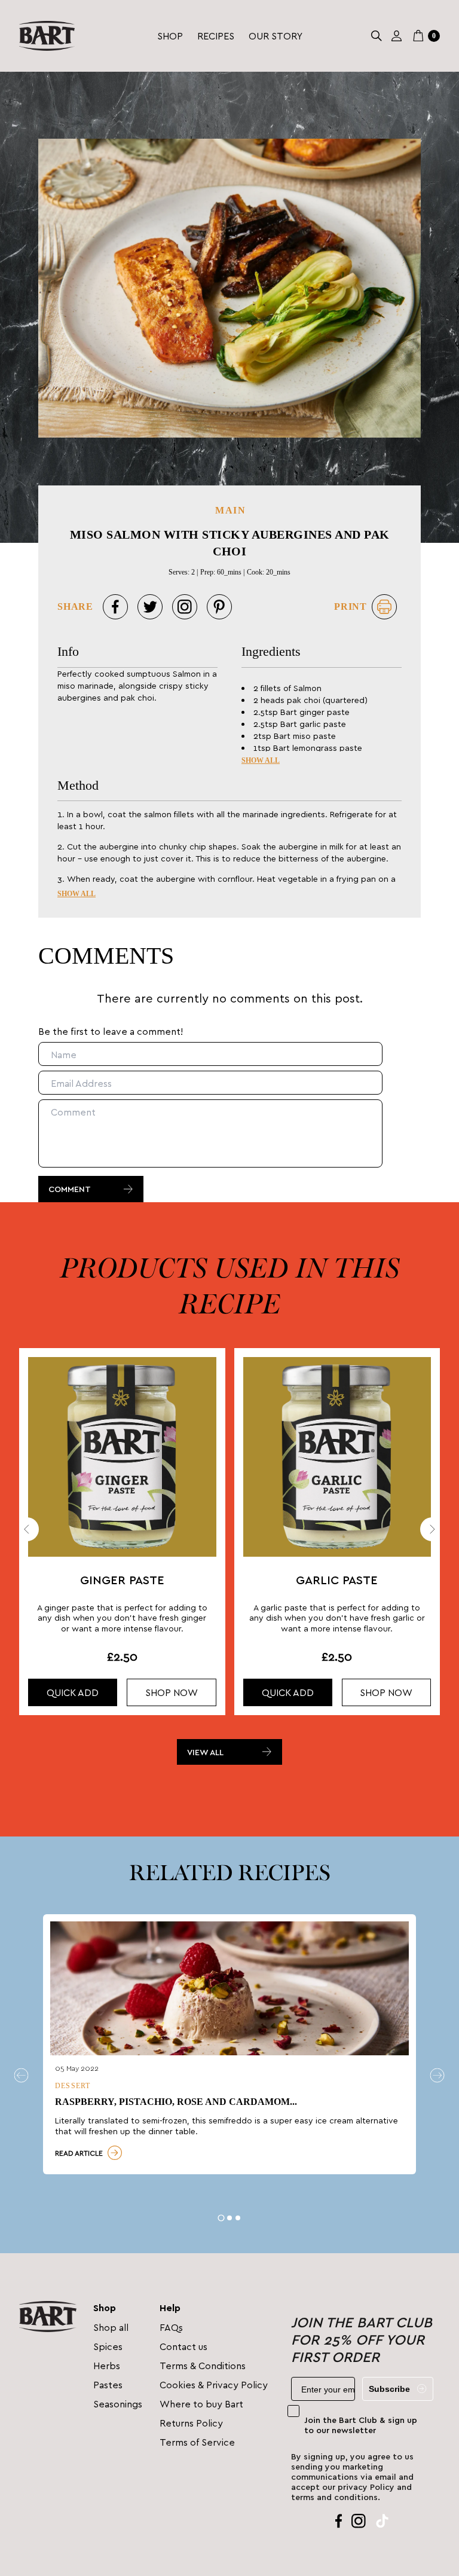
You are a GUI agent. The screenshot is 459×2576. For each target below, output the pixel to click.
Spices (108, 2346)
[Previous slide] (27, 1529)
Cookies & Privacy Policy (214, 2384)
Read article (79, 2153)
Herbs (107, 2365)
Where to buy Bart (201, 2404)
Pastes (108, 2384)
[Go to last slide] (22, 2076)
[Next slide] (432, 1529)
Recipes (216, 36)
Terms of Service (197, 2442)
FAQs (171, 2327)
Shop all (111, 2327)
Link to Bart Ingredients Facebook (339, 2521)
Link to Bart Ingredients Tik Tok (382, 2521)
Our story (276, 36)
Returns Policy (191, 2423)
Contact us (183, 2346)
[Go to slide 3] (238, 2218)
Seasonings (118, 2404)
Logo (47, 36)
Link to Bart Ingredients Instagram (359, 2521)
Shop (170, 36)
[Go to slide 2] (229, 2218)
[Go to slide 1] (221, 2218)
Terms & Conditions (203, 2365)
